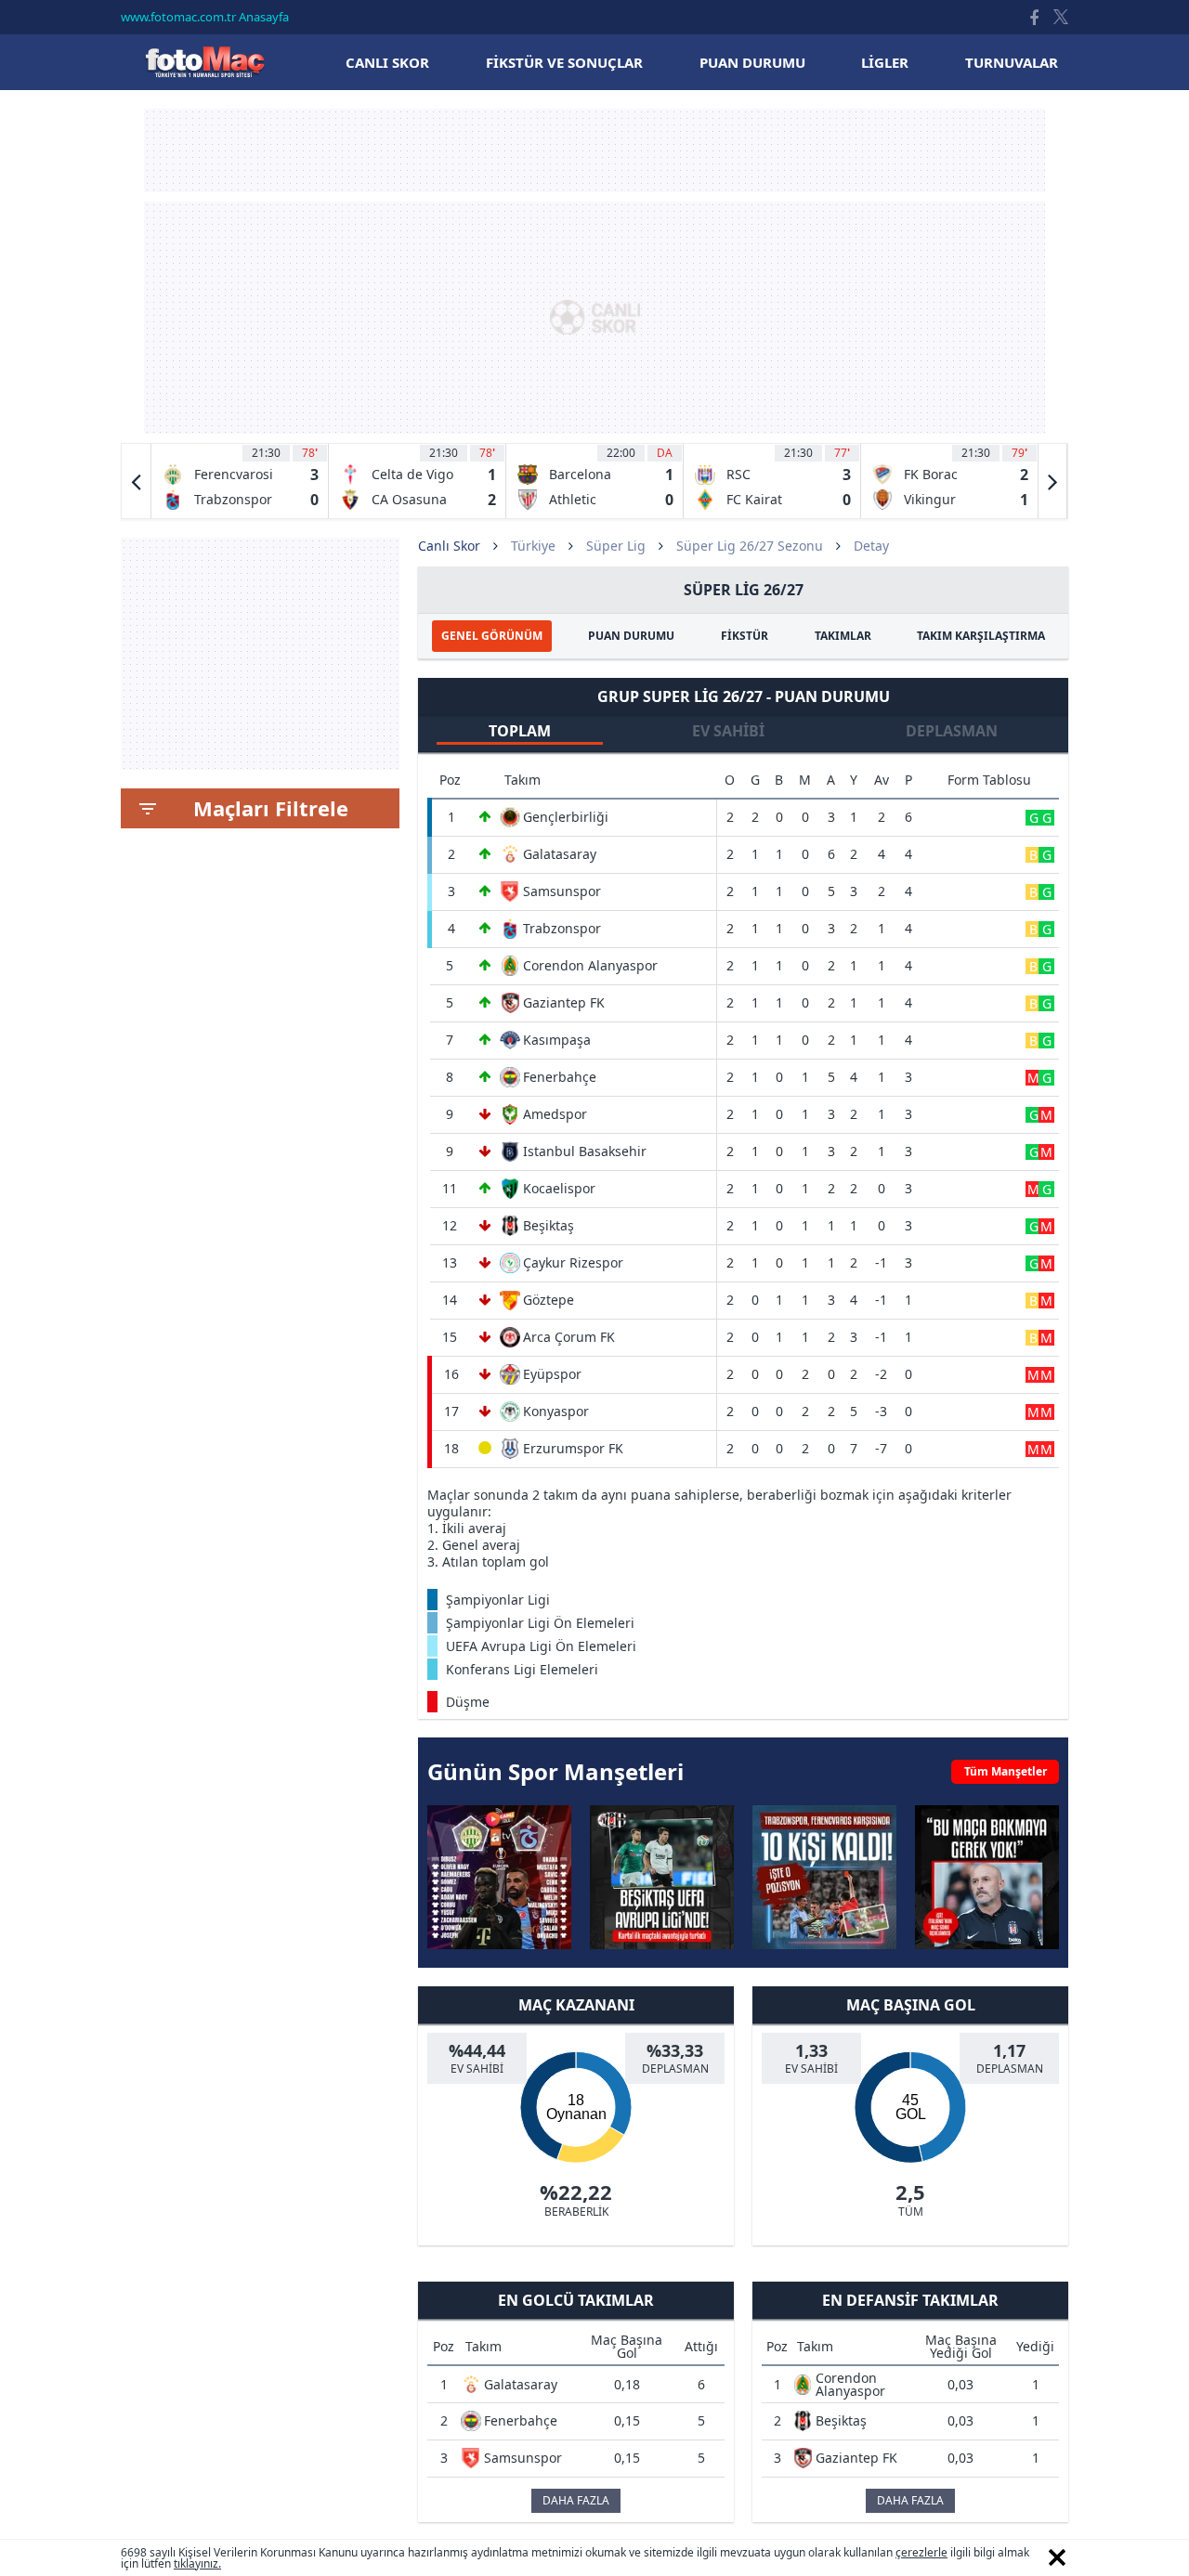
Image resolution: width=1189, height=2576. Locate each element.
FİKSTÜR (745, 636)
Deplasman (952, 731)
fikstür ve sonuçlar (564, 62)
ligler (885, 62)
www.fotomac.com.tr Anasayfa (205, 17)
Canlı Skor (204, 62)
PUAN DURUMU (631, 636)
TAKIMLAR (843, 636)
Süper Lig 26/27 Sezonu (750, 546)
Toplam (520, 731)
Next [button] (1052, 481)
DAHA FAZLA (576, 2500)
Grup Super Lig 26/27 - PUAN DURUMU (744, 696)
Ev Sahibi (728, 731)
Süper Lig (616, 546)
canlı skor (387, 62)
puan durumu (752, 62)
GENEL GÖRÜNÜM (492, 636)
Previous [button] (137, 481)
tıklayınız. (197, 2563)
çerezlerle (921, 2552)
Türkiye (533, 546)
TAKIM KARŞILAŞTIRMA (981, 636)
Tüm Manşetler (1006, 1771)
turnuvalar (1012, 62)
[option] (240, 481)
